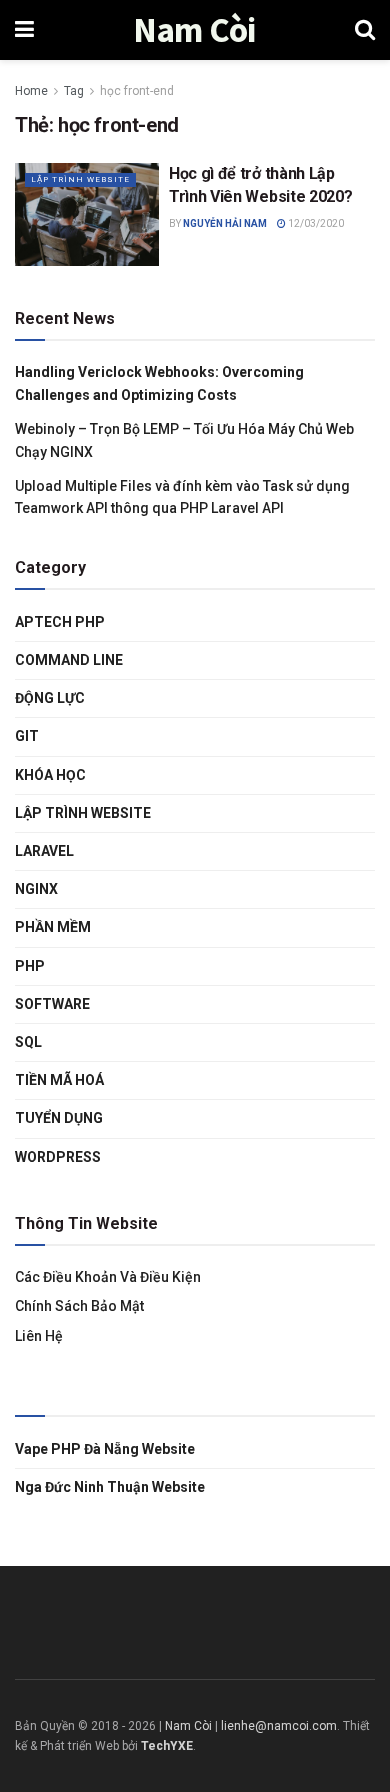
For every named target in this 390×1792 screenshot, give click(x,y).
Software (52, 1004)
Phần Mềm (53, 927)
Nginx (36, 889)
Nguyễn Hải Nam (225, 223)
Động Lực (50, 698)
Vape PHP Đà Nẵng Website (105, 1449)
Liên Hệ (39, 1336)
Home (31, 91)
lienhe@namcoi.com (279, 1726)
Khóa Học (50, 775)
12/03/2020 (315, 223)
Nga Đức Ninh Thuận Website (110, 1487)
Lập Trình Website (80, 179)
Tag (74, 91)
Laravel (44, 851)
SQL (28, 1042)
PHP (30, 966)
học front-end (137, 91)
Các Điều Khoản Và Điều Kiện (108, 1277)
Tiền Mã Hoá (59, 1080)
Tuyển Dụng (59, 1118)
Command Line (69, 660)
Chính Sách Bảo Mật (79, 1306)
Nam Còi (194, 30)
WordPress (58, 1157)
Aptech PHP (60, 622)
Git (27, 736)
